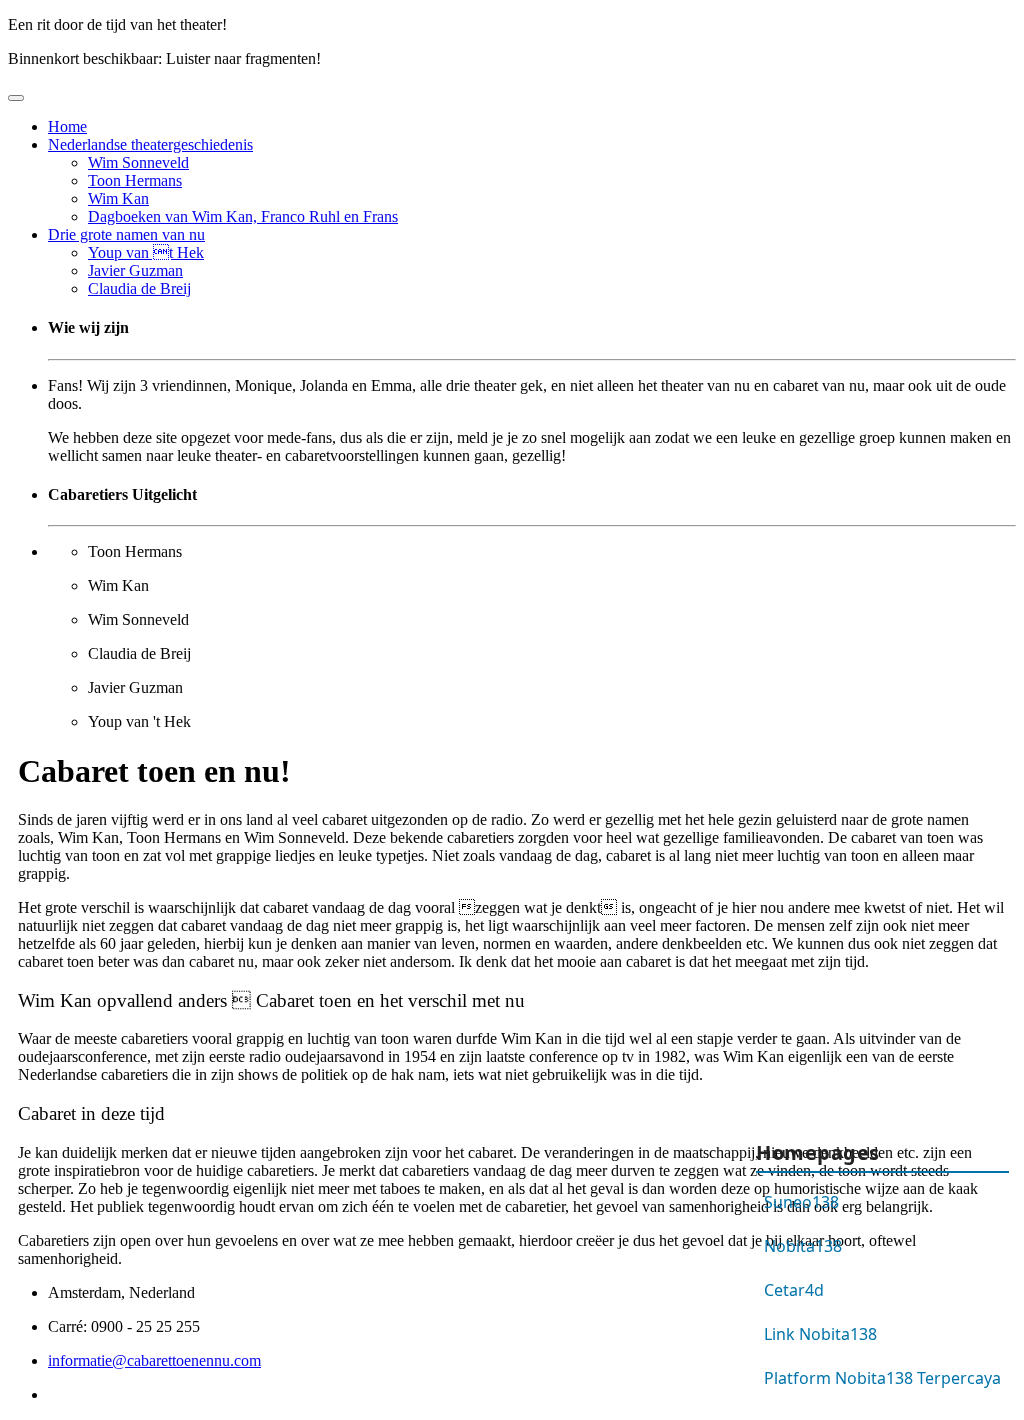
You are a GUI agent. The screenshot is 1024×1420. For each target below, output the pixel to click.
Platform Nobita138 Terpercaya (882, 1378)
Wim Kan (118, 198)
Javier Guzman (135, 270)
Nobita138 (803, 1246)
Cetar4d (794, 1290)
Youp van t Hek (146, 252)
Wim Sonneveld (138, 162)
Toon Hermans (135, 180)
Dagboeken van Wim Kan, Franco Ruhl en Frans (243, 216)
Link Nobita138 (820, 1334)
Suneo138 (801, 1202)
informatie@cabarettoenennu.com (154, 1360)
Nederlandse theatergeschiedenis (150, 144)
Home (67, 126)
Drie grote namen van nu (126, 234)
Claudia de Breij (139, 288)
